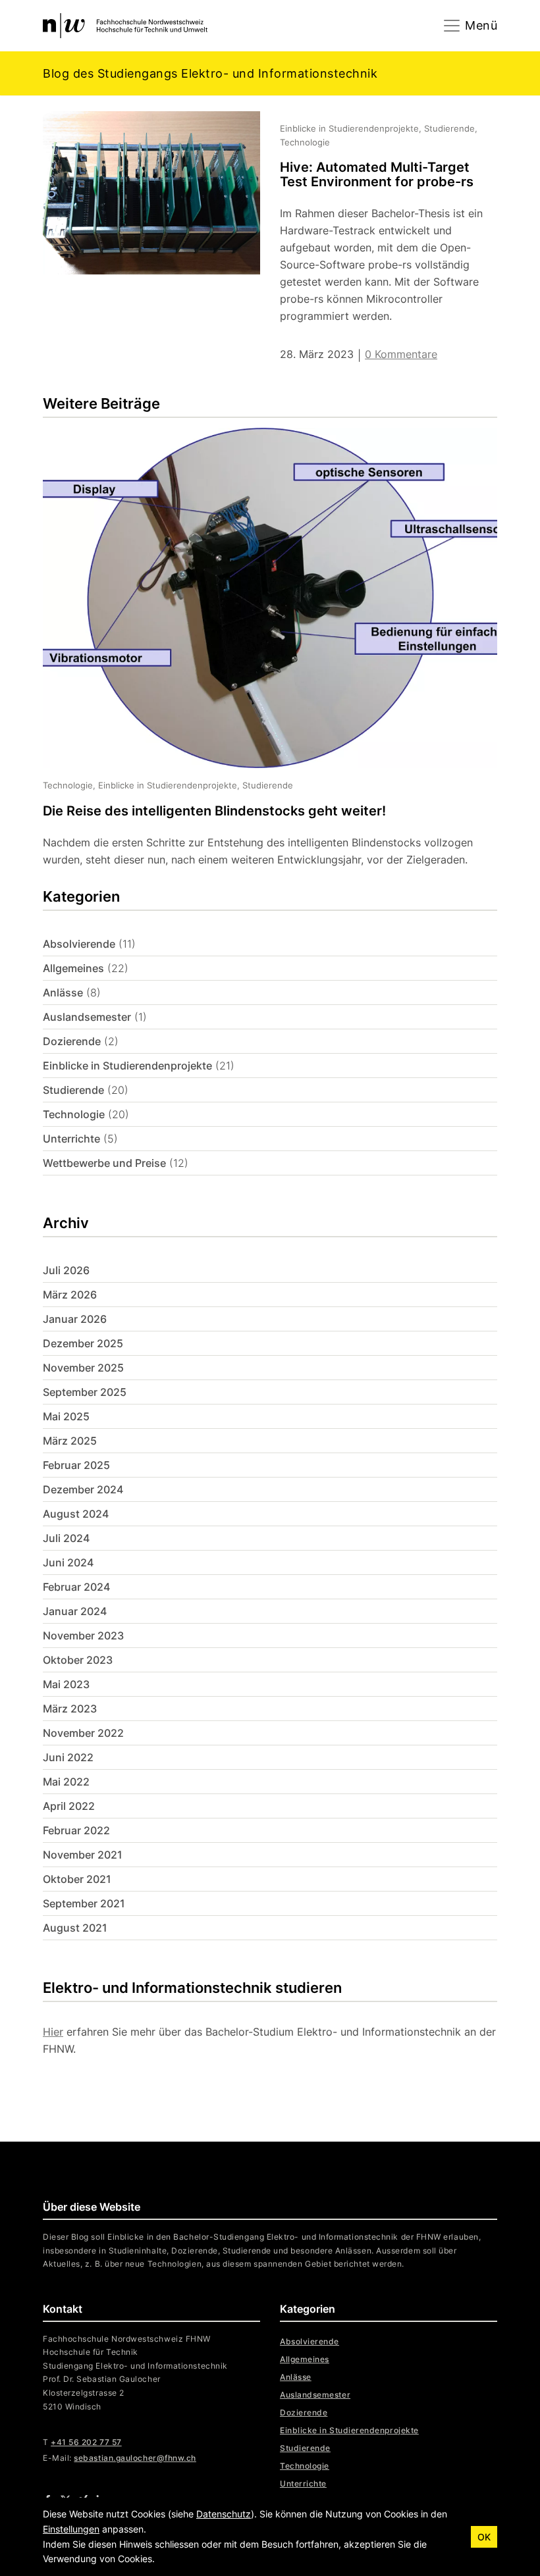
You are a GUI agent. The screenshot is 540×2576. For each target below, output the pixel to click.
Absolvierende (79, 944)
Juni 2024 (68, 1562)
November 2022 (83, 1733)
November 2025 (83, 1368)
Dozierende (72, 1041)
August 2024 (76, 1514)
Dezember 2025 (83, 1343)
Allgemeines (73, 968)
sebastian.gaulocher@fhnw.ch (135, 2458)
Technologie (74, 1114)
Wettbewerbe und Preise (104, 1163)
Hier (53, 2032)
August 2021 (75, 1928)
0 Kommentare (401, 354)
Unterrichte (71, 1139)
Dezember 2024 (83, 1489)
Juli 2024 (66, 1538)
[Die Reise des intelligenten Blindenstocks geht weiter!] (260, 648)
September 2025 (85, 1392)
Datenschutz (224, 2514)
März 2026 (70, 1295)
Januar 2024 (75, 1611)
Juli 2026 (66, 1270)
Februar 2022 (76, 1830)
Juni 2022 (68, 1757)
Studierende (73, 1090)
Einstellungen (71, 2529)
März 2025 (70, 1441)
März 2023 (70, 1709)
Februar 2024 (76, 1587)
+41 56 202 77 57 (86, 2442)
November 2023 (83, 1636)
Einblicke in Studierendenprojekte (127, 1066)
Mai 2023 (66, 1684)
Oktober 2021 (77, 1879)
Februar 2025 (76, 1465)
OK (484, 2537)
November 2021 (83, 1855)
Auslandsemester (87, 1017)
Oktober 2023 (78, 1660)
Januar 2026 (75, 1319)
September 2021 (84, 1903)
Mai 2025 (66, 1416)
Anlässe (63, 992)
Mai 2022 (66, 1782)
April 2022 (69, 1806)
